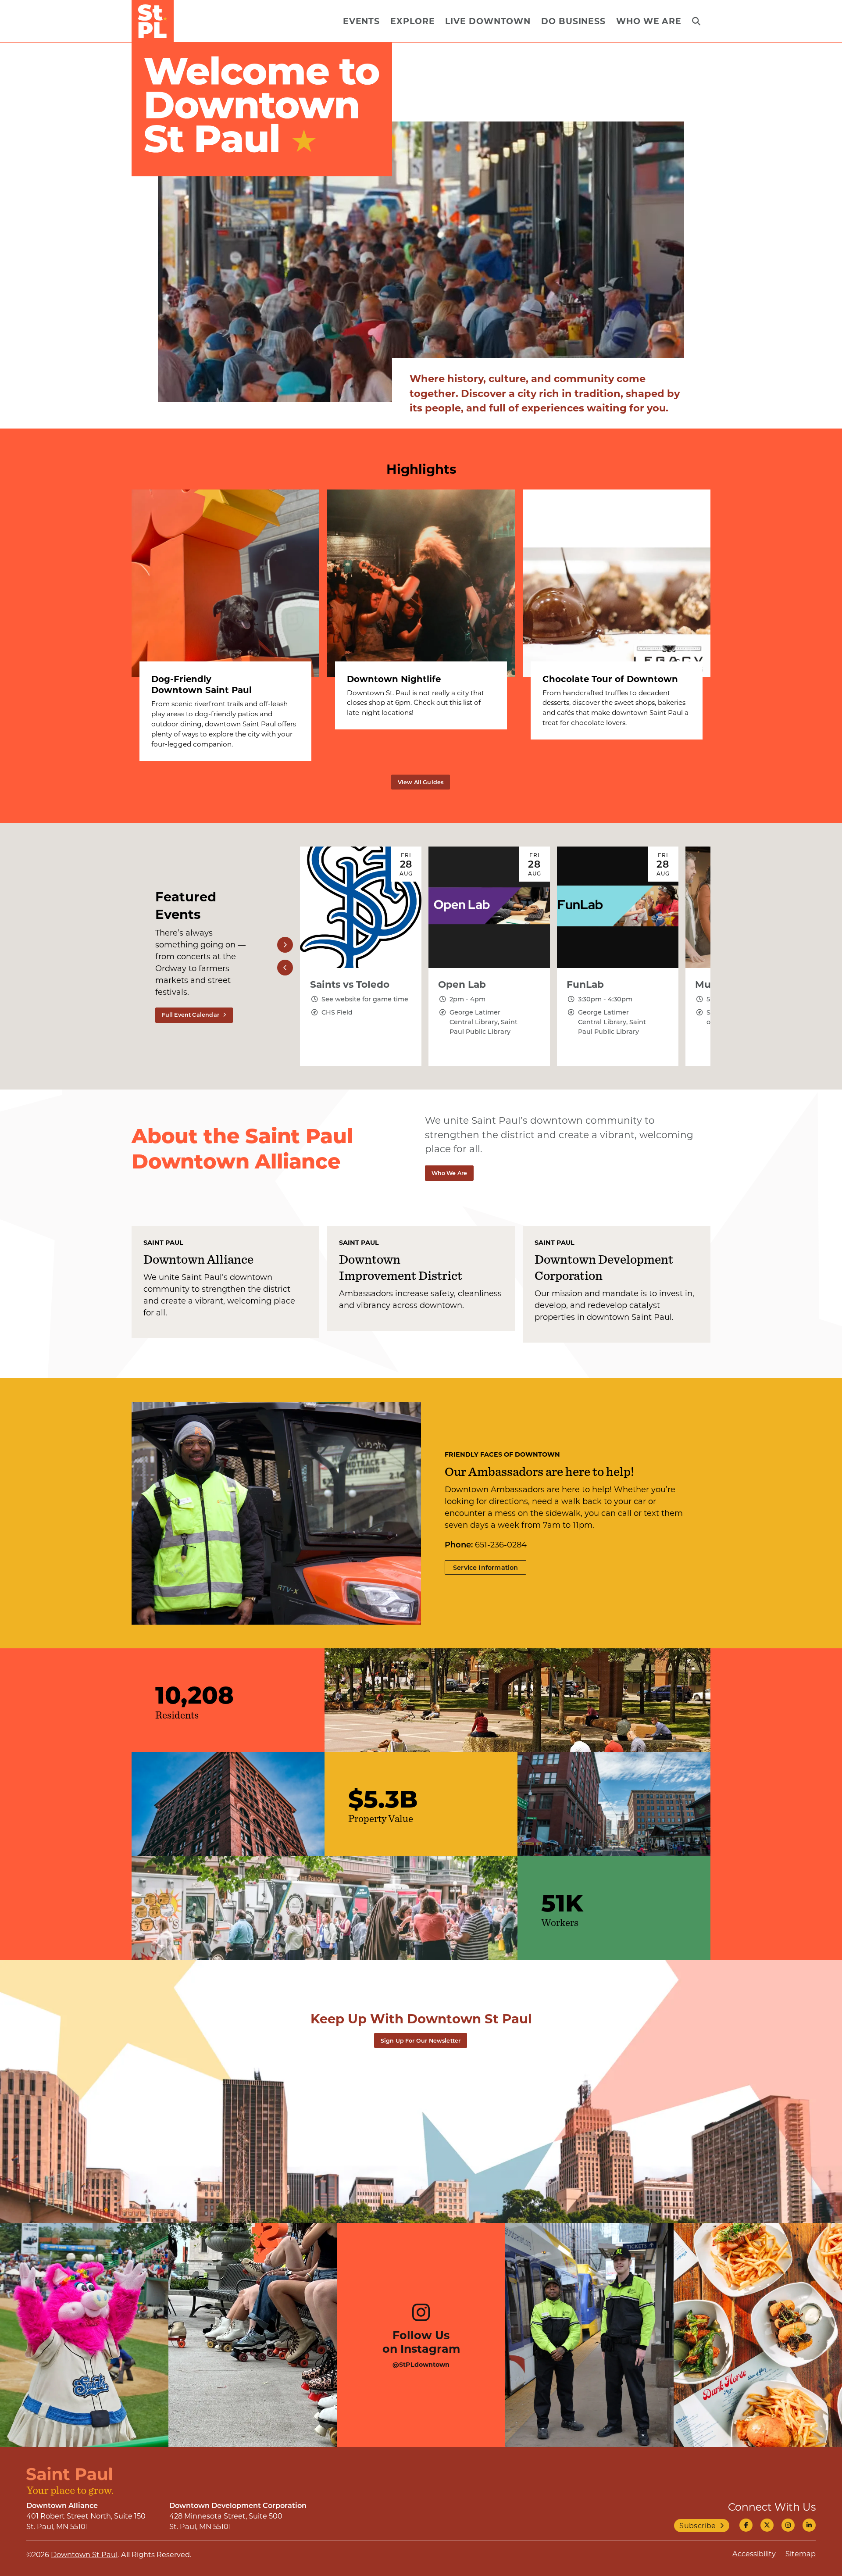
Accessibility (754, 2553)
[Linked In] (809, 2525)
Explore (412, 21)
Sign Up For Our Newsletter (421, 2040)
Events (361, 21)
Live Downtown (488, 21)
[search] (696, 21)
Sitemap (801, 2553)
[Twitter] (767, 2525)
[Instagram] (788, 2525)
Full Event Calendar (191, 1015)
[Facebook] (746, 2525)
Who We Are (649, 21)
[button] (285, 945)
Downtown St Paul (84, 2554)
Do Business (573, 21)
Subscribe (698, 2525)
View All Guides (421, 782)
